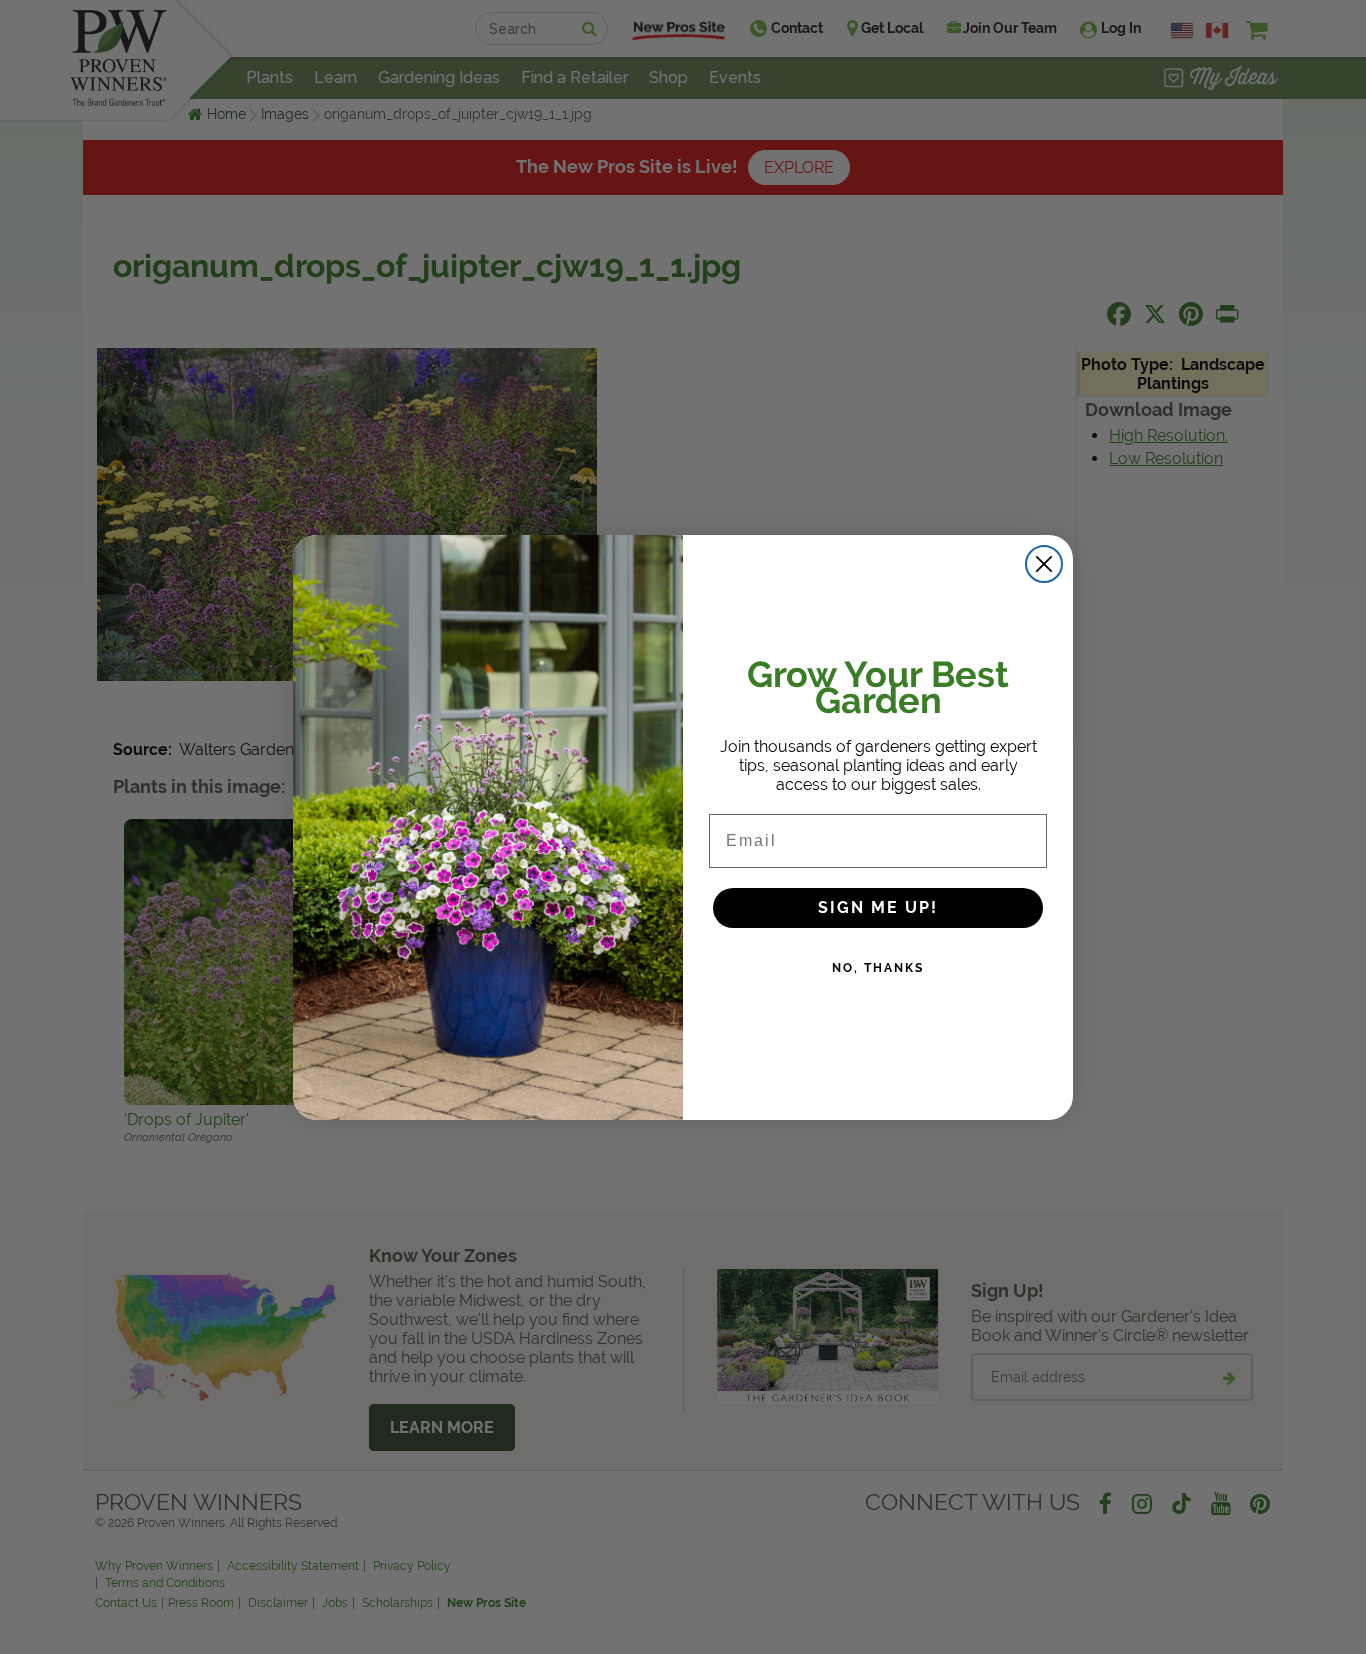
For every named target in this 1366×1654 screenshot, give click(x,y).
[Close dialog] (1044, 564)
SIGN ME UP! (878, 907)
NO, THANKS (878, 968)
